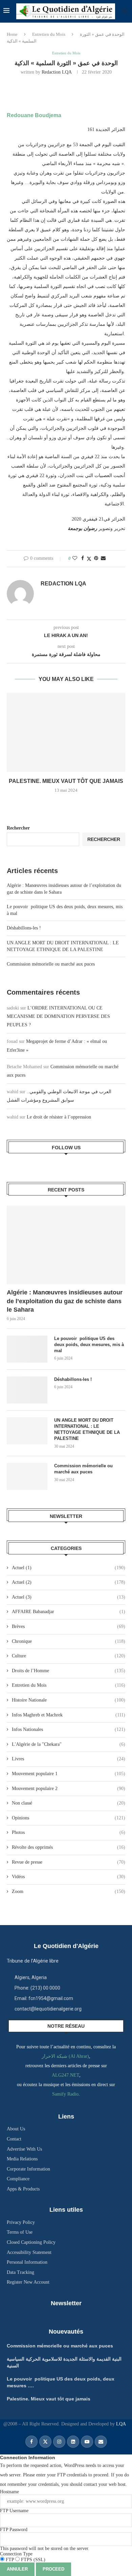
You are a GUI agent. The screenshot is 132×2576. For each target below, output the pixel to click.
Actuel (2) (69, 1582)
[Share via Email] (103, 558)
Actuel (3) (69, 1597)
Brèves (69, 1626)
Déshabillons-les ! (24, 928)
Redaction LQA (57, 72)
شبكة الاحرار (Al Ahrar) (65, 2056)
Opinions (69, 1818)
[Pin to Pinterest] (96, 558)
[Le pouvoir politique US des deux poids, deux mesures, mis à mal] (27, 1349)
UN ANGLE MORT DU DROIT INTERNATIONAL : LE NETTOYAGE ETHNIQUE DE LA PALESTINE (87, 1429)
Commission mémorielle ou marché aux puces (51, 964)
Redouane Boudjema (34, 115)
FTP (10, 2560)
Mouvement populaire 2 (69, 1789)
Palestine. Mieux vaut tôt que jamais (66, 781)
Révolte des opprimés (69, 1847)
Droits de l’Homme (69, 1671)
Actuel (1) (69, 1568)
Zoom (69, 1891)
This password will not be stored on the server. (45, 2539)
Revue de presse (69, 1862)
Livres (69, 1759)
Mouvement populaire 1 (69, 1774)
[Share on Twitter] (89, 559)
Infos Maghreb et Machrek (69, 1715)
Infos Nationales (69, 1729)
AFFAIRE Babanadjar (69, 1612)
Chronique (69, 1641)
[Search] (125, 11)
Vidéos (69, 1877)
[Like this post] (75, 558)
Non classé (69, 1803)
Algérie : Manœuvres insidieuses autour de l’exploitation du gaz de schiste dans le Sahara (65, 1301)
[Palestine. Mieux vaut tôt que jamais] (66, 732)
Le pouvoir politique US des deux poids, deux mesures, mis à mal (89, 1345)
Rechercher (18, 828)
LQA (120, 2424)
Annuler (17, 2569)
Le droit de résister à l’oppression (59, 1117)
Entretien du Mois (49, 34)
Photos (69, 1832)
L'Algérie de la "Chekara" (69, 1744)
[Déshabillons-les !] (27, 1390)
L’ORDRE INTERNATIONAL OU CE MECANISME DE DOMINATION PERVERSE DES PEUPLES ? (58, 1016)
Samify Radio (65, 2094)
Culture (69, 1656)
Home (12, 34)
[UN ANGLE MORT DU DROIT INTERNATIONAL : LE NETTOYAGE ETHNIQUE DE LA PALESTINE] (27, 1431)
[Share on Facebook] (83, 558)
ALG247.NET (65, 2075)
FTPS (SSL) (32, 2560)
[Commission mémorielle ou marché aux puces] (27, 1476)
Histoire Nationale (69, 1700)
